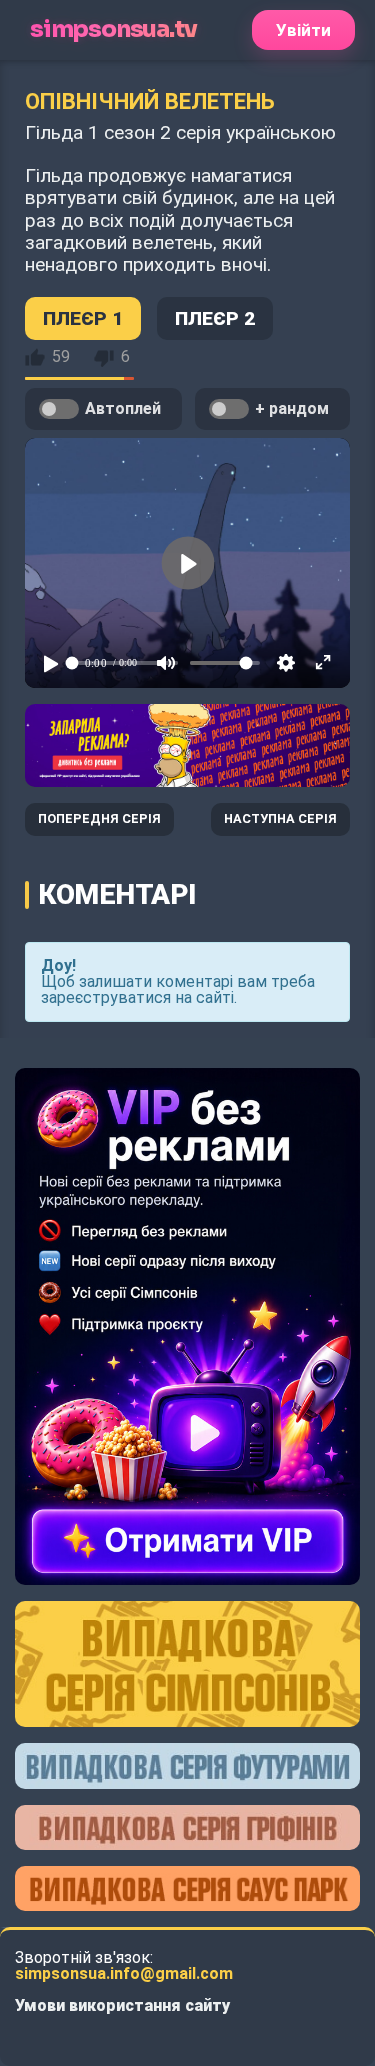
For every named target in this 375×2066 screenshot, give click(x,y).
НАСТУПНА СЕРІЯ (280, 818)
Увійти (303, 30)
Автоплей (123, 408)
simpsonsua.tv (113, 29)
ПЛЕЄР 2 (215, 318)
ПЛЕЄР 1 (83, 318)
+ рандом (292, 408)
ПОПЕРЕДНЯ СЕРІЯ (99, 818)
